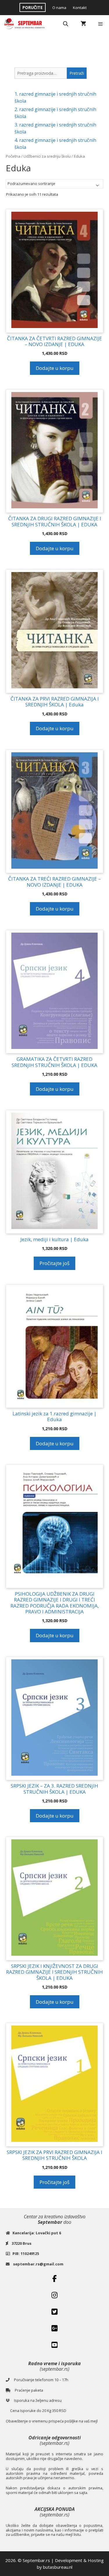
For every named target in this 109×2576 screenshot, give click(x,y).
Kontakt (80, 8)
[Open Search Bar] (66, 24)
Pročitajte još (54, 1263)
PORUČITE (33, 7)
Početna (13, 156)
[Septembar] (25, 24)
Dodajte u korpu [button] (55, 368)
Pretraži (77, 73)
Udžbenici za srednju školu (47, 156)
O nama (59, 8)
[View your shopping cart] (83, 24)
